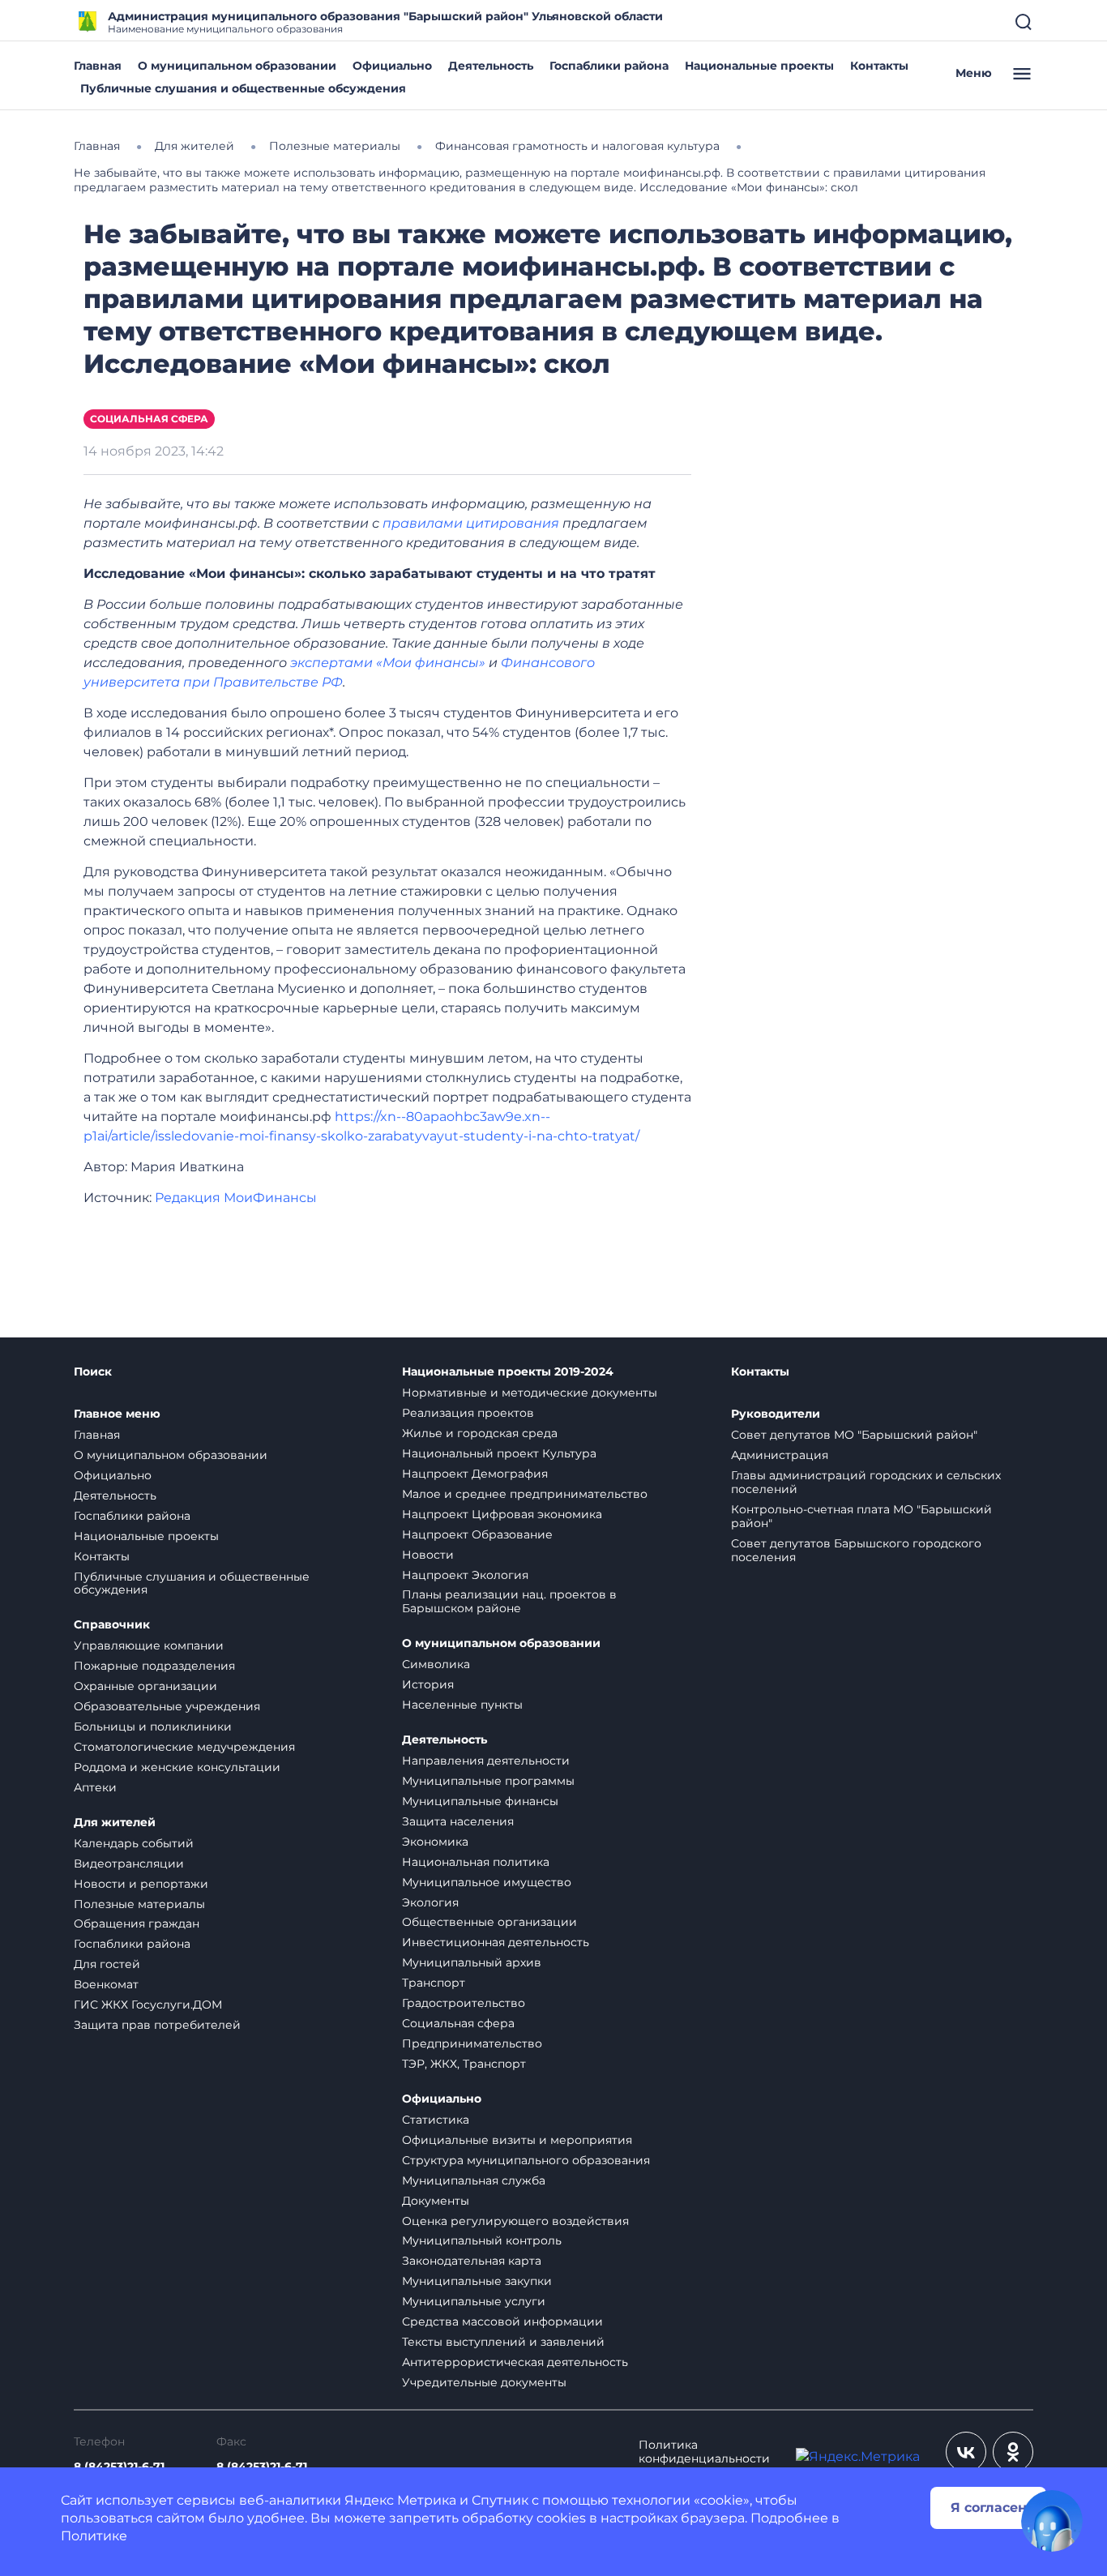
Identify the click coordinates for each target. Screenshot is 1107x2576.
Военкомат (106, 1984)
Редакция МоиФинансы (236, 1198)
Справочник (112, 1625)
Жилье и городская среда (480, 1433)
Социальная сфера (149, 419)
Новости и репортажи (141, 1884)
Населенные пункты (462, 1705)
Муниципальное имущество (487, 1882)
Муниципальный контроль (482, 2240)
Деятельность (491, 66)
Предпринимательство (472, 2043)
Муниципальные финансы (480, 1801)
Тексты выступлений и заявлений (503, 2342)
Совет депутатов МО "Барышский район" (854, 1435)
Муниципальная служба (474, 2180)
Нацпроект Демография (475, 1474)
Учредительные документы (484, 2382)
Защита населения (458, 1821)
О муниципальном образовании (237, 66)
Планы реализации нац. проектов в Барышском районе (509, 1601)
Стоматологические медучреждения (184, 1747)
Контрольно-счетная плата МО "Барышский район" (861, 1516)
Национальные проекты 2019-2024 (508, 1372)
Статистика (436, 2120)
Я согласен (989, 2508)
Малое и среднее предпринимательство (525, 1494)
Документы (436, 2201)
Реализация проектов (468, 1413)
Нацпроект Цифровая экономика (502, 1514)
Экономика (435, 1842)
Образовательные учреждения (167, 1706)
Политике (94, 2536)
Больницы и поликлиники (153, 1727)
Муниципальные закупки (477, 2281)
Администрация (780, 1455)
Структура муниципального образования (526, 2160)
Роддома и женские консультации (177, 1767)
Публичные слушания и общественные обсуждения (243, 88)
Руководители (776, 1414)
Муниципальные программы (488, 1781)
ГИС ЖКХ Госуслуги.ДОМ (148, 2005)
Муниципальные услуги (474, 2301)
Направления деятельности (486, 1761)
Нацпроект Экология (465, 1575)
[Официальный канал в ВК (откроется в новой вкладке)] (966, 2452)
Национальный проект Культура (499, 1453)
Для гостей (107, 1964)
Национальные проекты (759, 66)
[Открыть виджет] (1052, 2521)
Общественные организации (489, 1922)
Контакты (879, 66)
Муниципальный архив (472, 1962)
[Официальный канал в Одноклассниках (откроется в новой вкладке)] (1013, 2452)
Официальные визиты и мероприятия (517, 2140)
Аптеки (95, 1787)
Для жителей (115, 1823)
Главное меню (117, 1414)
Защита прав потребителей (157, 2025)
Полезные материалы (139, 1904)
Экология (430, 1902)
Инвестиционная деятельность (496, 1942)
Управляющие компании (149, 1645)
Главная (98, 66)
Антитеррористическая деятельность (515, 2362)
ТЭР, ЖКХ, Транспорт (464, 2064)
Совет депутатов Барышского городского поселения (856, 1550)
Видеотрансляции (129, 1864)
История (428, 1684)
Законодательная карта (472, 2261)
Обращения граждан (137, 1923)
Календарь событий (134, 1843)
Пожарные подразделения (154, 1666)
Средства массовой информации (502, 2321)
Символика (436, 1664)
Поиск (93, 1372)
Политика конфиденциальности (704, 2452)
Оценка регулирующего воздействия (515, 2221)
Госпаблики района (609, 66)
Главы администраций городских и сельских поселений (866, 1482)
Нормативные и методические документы (530, 1393)
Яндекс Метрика (400, 2500)
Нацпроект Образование (477, 1534)
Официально (392, 66)
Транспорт (434, 1983)
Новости (428, 1555)
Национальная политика (476, 1862)
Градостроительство (464, 2003)
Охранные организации (145, 1686)
